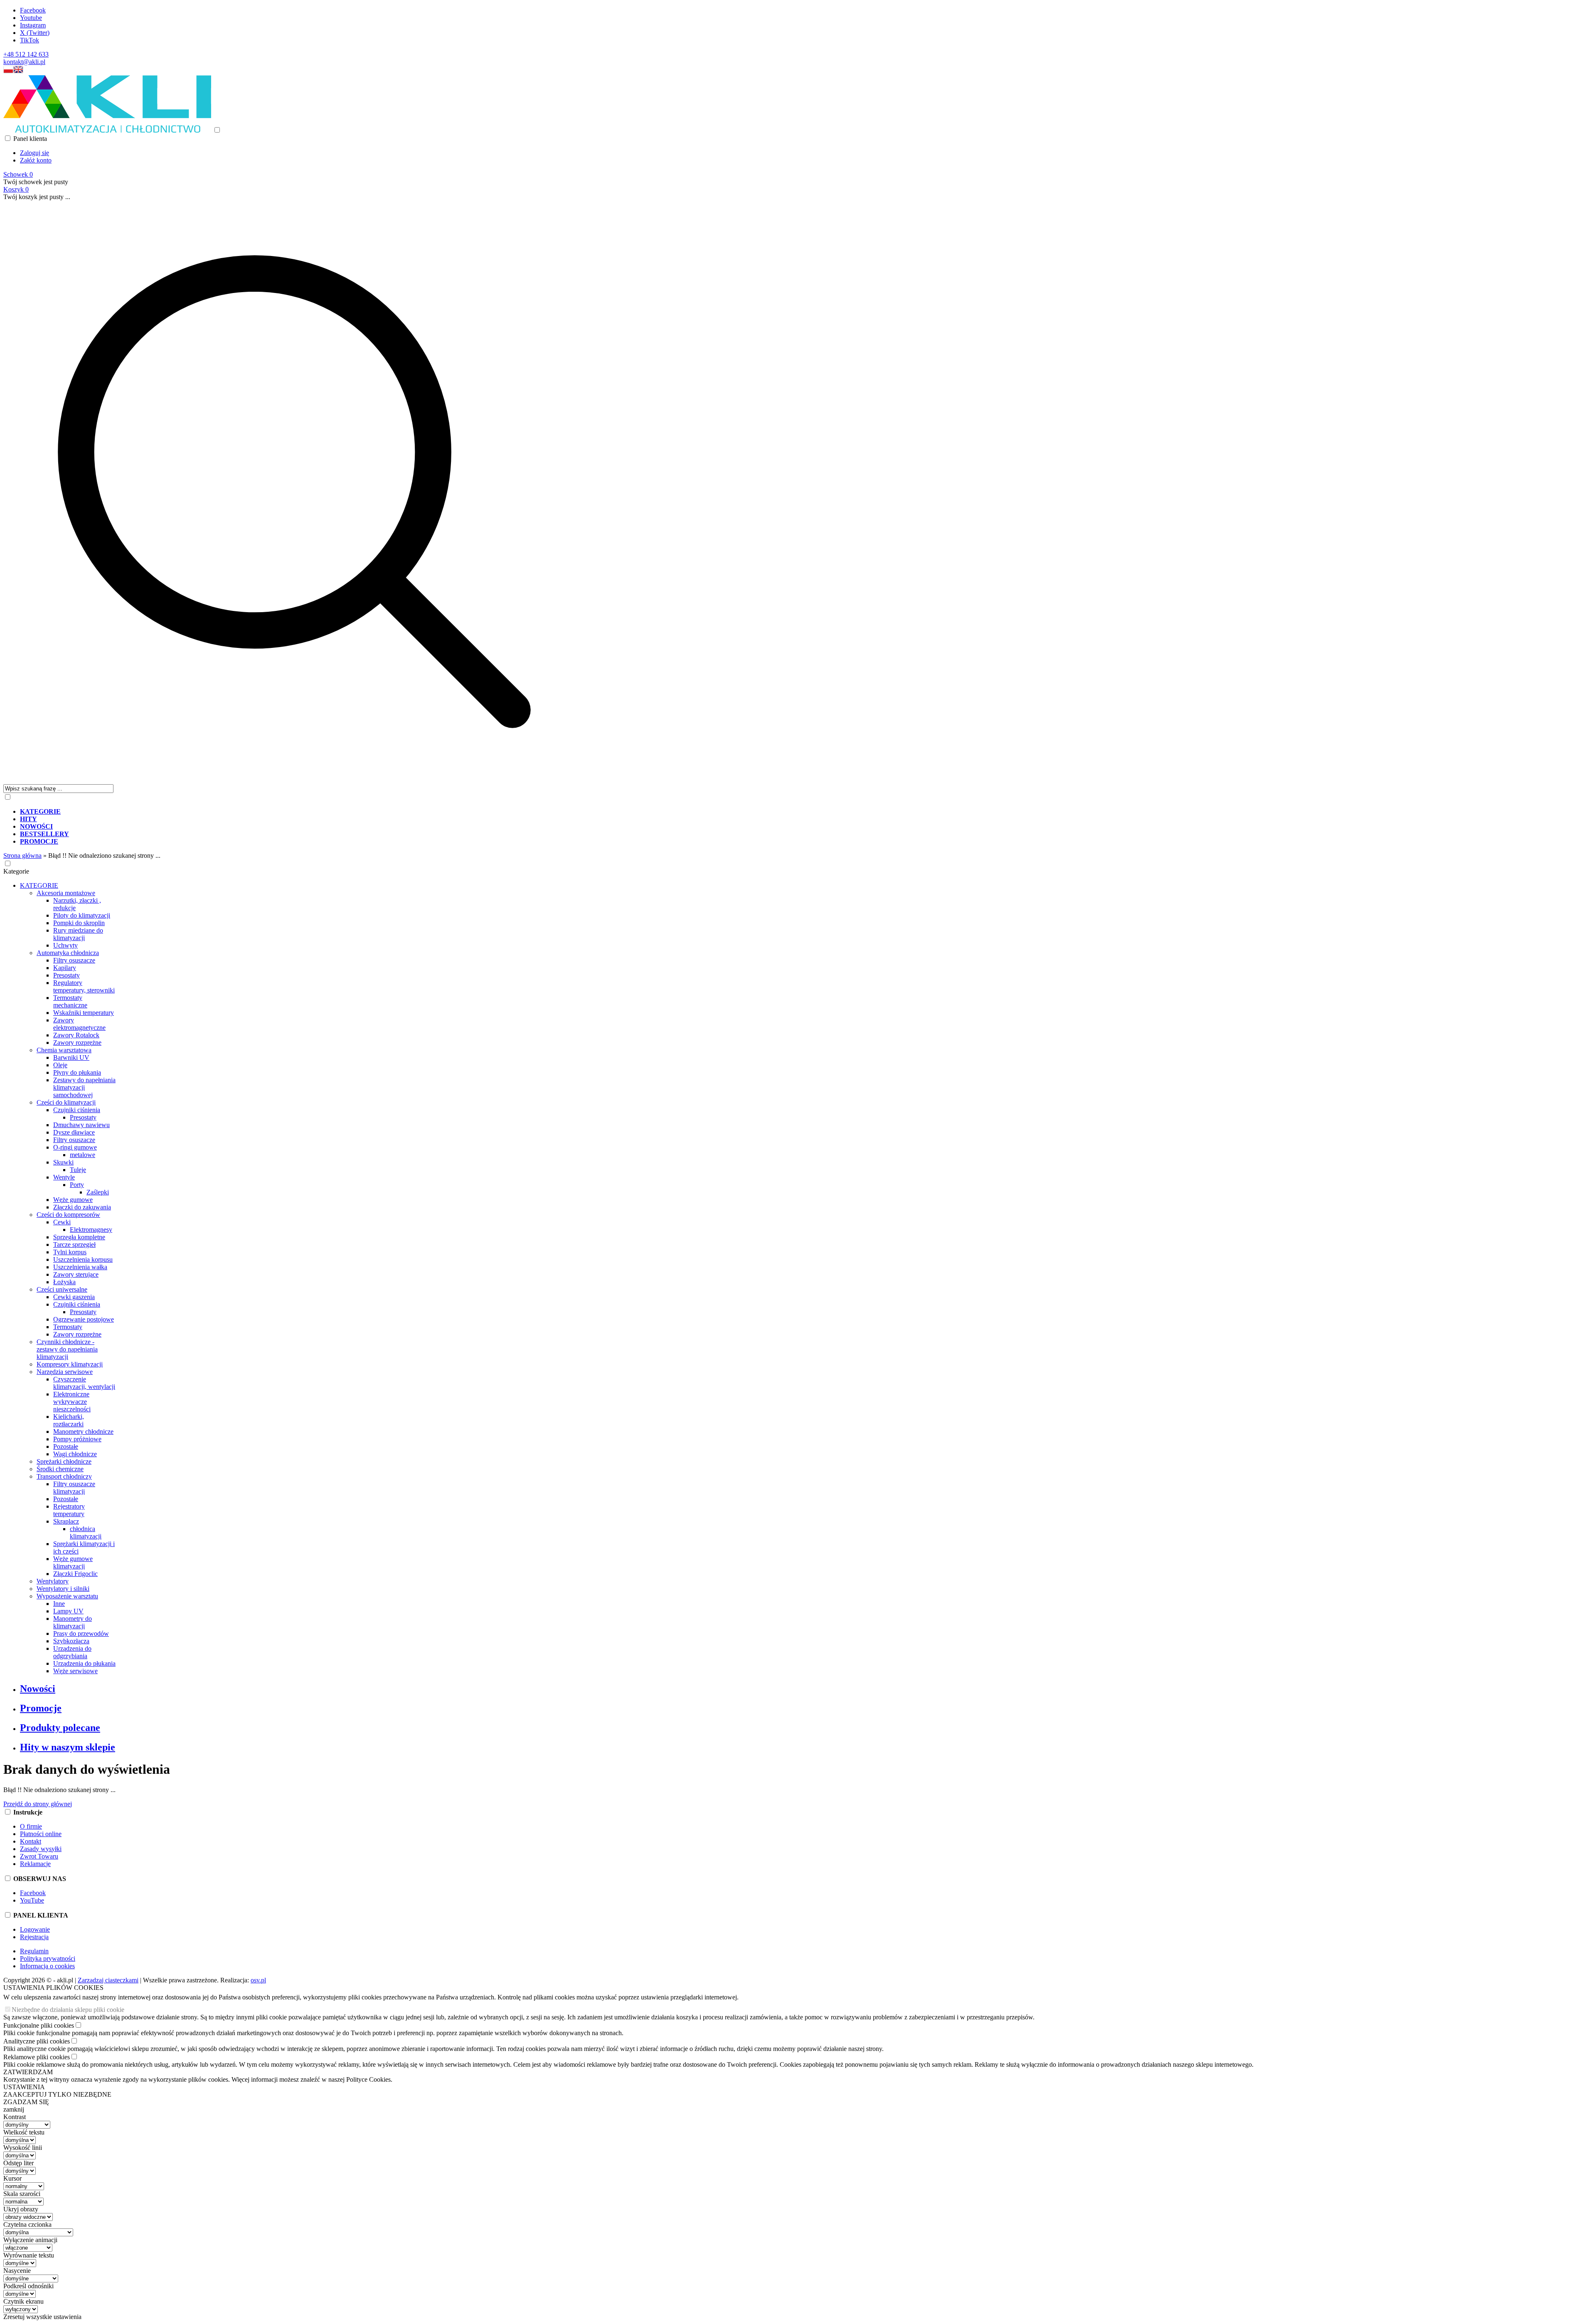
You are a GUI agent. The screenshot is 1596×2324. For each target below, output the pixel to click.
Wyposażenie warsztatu (67, 1596)
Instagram (33, 25)
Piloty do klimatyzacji (82, 915)
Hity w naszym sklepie (68, 1747)
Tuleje (78, 1170)
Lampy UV (68, 1611)
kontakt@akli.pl (24, 62)
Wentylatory (53, 1581)
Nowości (38, 1689)
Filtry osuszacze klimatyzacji (74, 1488)
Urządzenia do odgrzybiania (72, 1652)
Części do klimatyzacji (66, 1102)
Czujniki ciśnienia (77, 1110)
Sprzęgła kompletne (79, 1237)
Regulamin (34, 1951)
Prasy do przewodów (81, 1633)
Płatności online (41, 1834)
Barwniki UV (71, 1057)
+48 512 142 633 (26, 54)
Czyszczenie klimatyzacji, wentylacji (84, 1383)
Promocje (41, 1708)
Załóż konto (36, 160)
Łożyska (64, 1282)
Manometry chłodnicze (83, 1432)
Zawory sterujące (76, 1274)
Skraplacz (66, 1521)
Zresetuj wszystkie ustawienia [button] (42, 2317)
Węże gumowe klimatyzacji (73, 1562)
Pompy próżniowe (77, 1439)
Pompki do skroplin (79, 923)
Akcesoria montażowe (66, 893)
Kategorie (16, 871)
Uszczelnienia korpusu (83, 1259)
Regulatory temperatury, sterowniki (84, 986)
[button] (8, 71)
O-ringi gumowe (75, 1147)
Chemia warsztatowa (64, 1050)
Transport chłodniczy (64, 1476)
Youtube (31, 18)
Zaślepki (98, 1192)
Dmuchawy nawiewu (81, 1125)
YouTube (32, 1900)
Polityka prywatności (48, 1958)
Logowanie (35, 1929)
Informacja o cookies (47, 1966)
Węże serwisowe (75, 1671)
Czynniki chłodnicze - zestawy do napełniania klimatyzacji (67, 1349)
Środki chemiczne (60, 1469)
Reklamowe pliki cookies (37, 2057)
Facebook (33, 10)
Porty (77, 1185)
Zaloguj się (34, 153)
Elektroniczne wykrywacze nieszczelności (72, 1402)
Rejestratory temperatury (69, 1510)
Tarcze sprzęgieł (74, 1244)
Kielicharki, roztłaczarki (69, 1420)
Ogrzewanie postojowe (84, 1319)
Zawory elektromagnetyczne (79, 1024)
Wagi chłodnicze (75, 1454)
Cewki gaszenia (74, 1297)
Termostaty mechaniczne (70, 1001)
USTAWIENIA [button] (24, 2087)
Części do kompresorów (68, 1215)
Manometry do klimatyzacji (73, 1622)
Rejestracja (34, 1937)
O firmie (31, 1826)
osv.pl (258, 1980)
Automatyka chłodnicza (68, 953)
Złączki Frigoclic (75, 1574)
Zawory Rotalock (76, 1035)
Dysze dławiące (74, 1132)
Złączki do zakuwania (82, 1207)
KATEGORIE (39, 885)
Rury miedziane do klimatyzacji (78, 934)
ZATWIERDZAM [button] (28, 2072)
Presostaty (66, 975)
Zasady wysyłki (41, 1849)
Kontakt (31, 1841)
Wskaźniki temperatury (84, 1013)
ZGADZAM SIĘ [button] (26, 2102)
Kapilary (65, 968)
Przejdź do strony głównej (38, 1804)
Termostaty (68, 1327)
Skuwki (63, 1162)
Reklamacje (35, 1864)
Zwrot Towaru (39, 1856)
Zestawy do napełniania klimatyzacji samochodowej (84, 1087)
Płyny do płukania (77, 1072)
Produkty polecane (60, 1728)
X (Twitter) (35, 33)
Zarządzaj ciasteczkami (108, 1980)
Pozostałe (66, 1446)
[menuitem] (303, 812)
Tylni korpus (70, 1252)
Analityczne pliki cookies (37, 2041)
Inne (59, 1604)
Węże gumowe (73, 1200)
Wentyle (64, 1177)
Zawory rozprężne (77, 1043)
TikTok (30, 40)
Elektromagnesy (91, 1230)
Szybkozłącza (71, 1641)
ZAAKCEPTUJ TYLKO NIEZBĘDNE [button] (57, 2094)
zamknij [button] (14, 2109)
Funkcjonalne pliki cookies (39, 2025)
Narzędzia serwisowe (65, 1372)
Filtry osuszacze (74, 960)
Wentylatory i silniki (63, 1589)
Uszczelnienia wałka (80, 1267)
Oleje (60, 1065)
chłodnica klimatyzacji (86, 1533)
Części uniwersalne (62, 1289)
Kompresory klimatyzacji (70, 1364)
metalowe (83, 1155)
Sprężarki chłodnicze (64, 1461)
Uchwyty (65, 945)
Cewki (62, 1222)
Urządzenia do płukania (84, 1663)
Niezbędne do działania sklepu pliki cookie (68, 2010)
